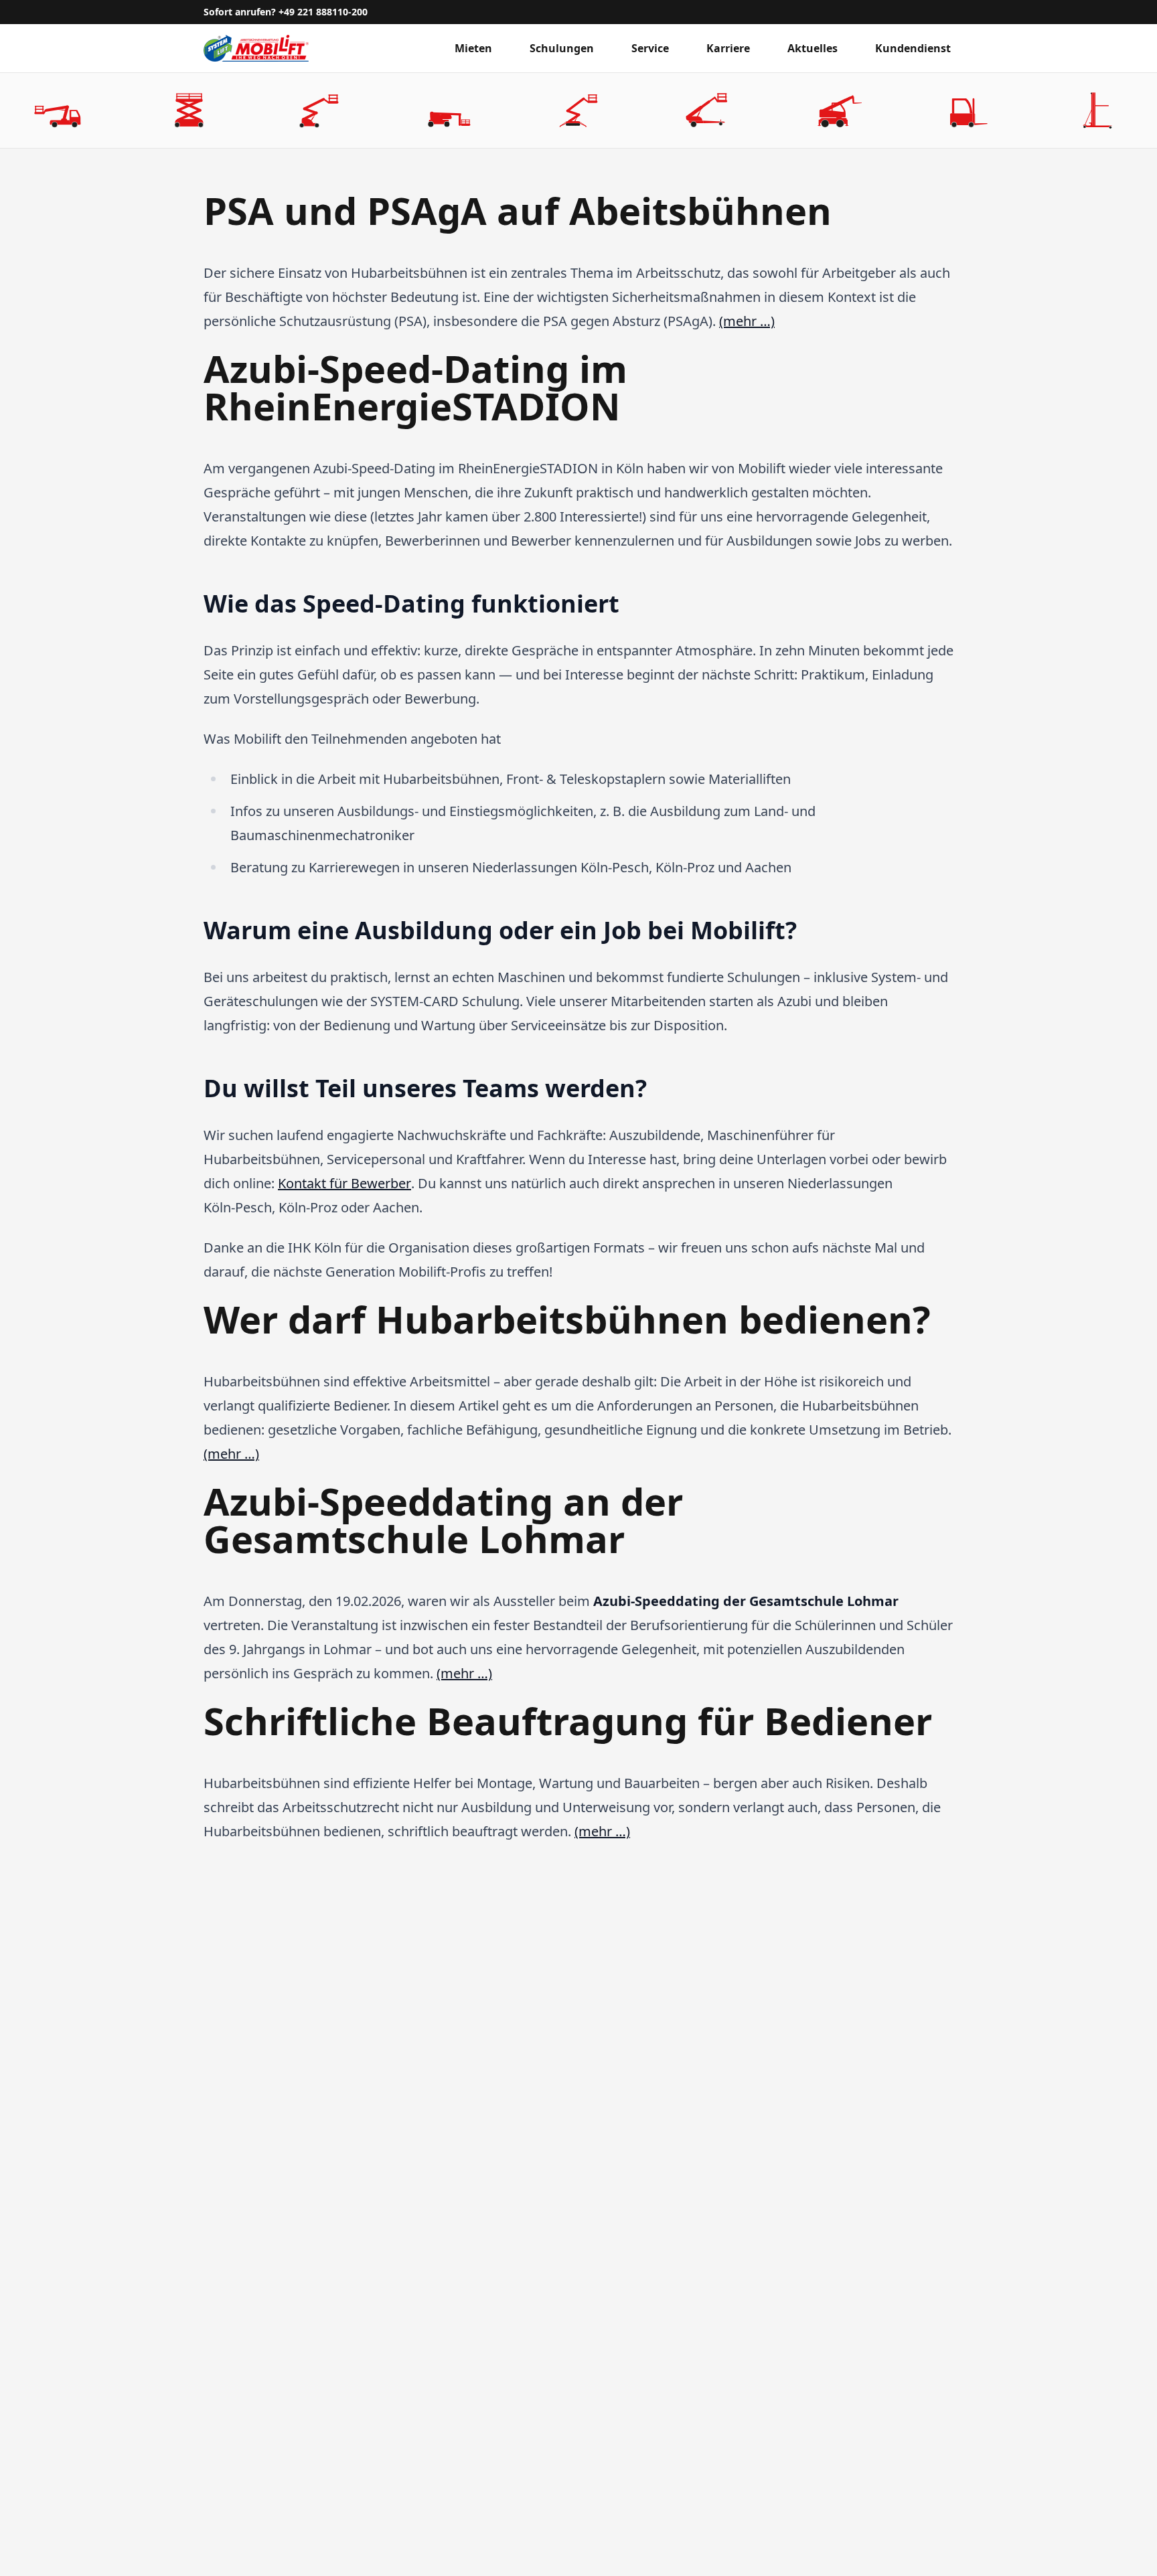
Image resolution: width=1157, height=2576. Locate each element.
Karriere (728, 48)
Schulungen (562, 48)
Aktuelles (813, 48)
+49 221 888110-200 (323, 12)
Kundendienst (913, 48)
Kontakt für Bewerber (344, 1183)
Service (650, 48)
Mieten (473, 48)
